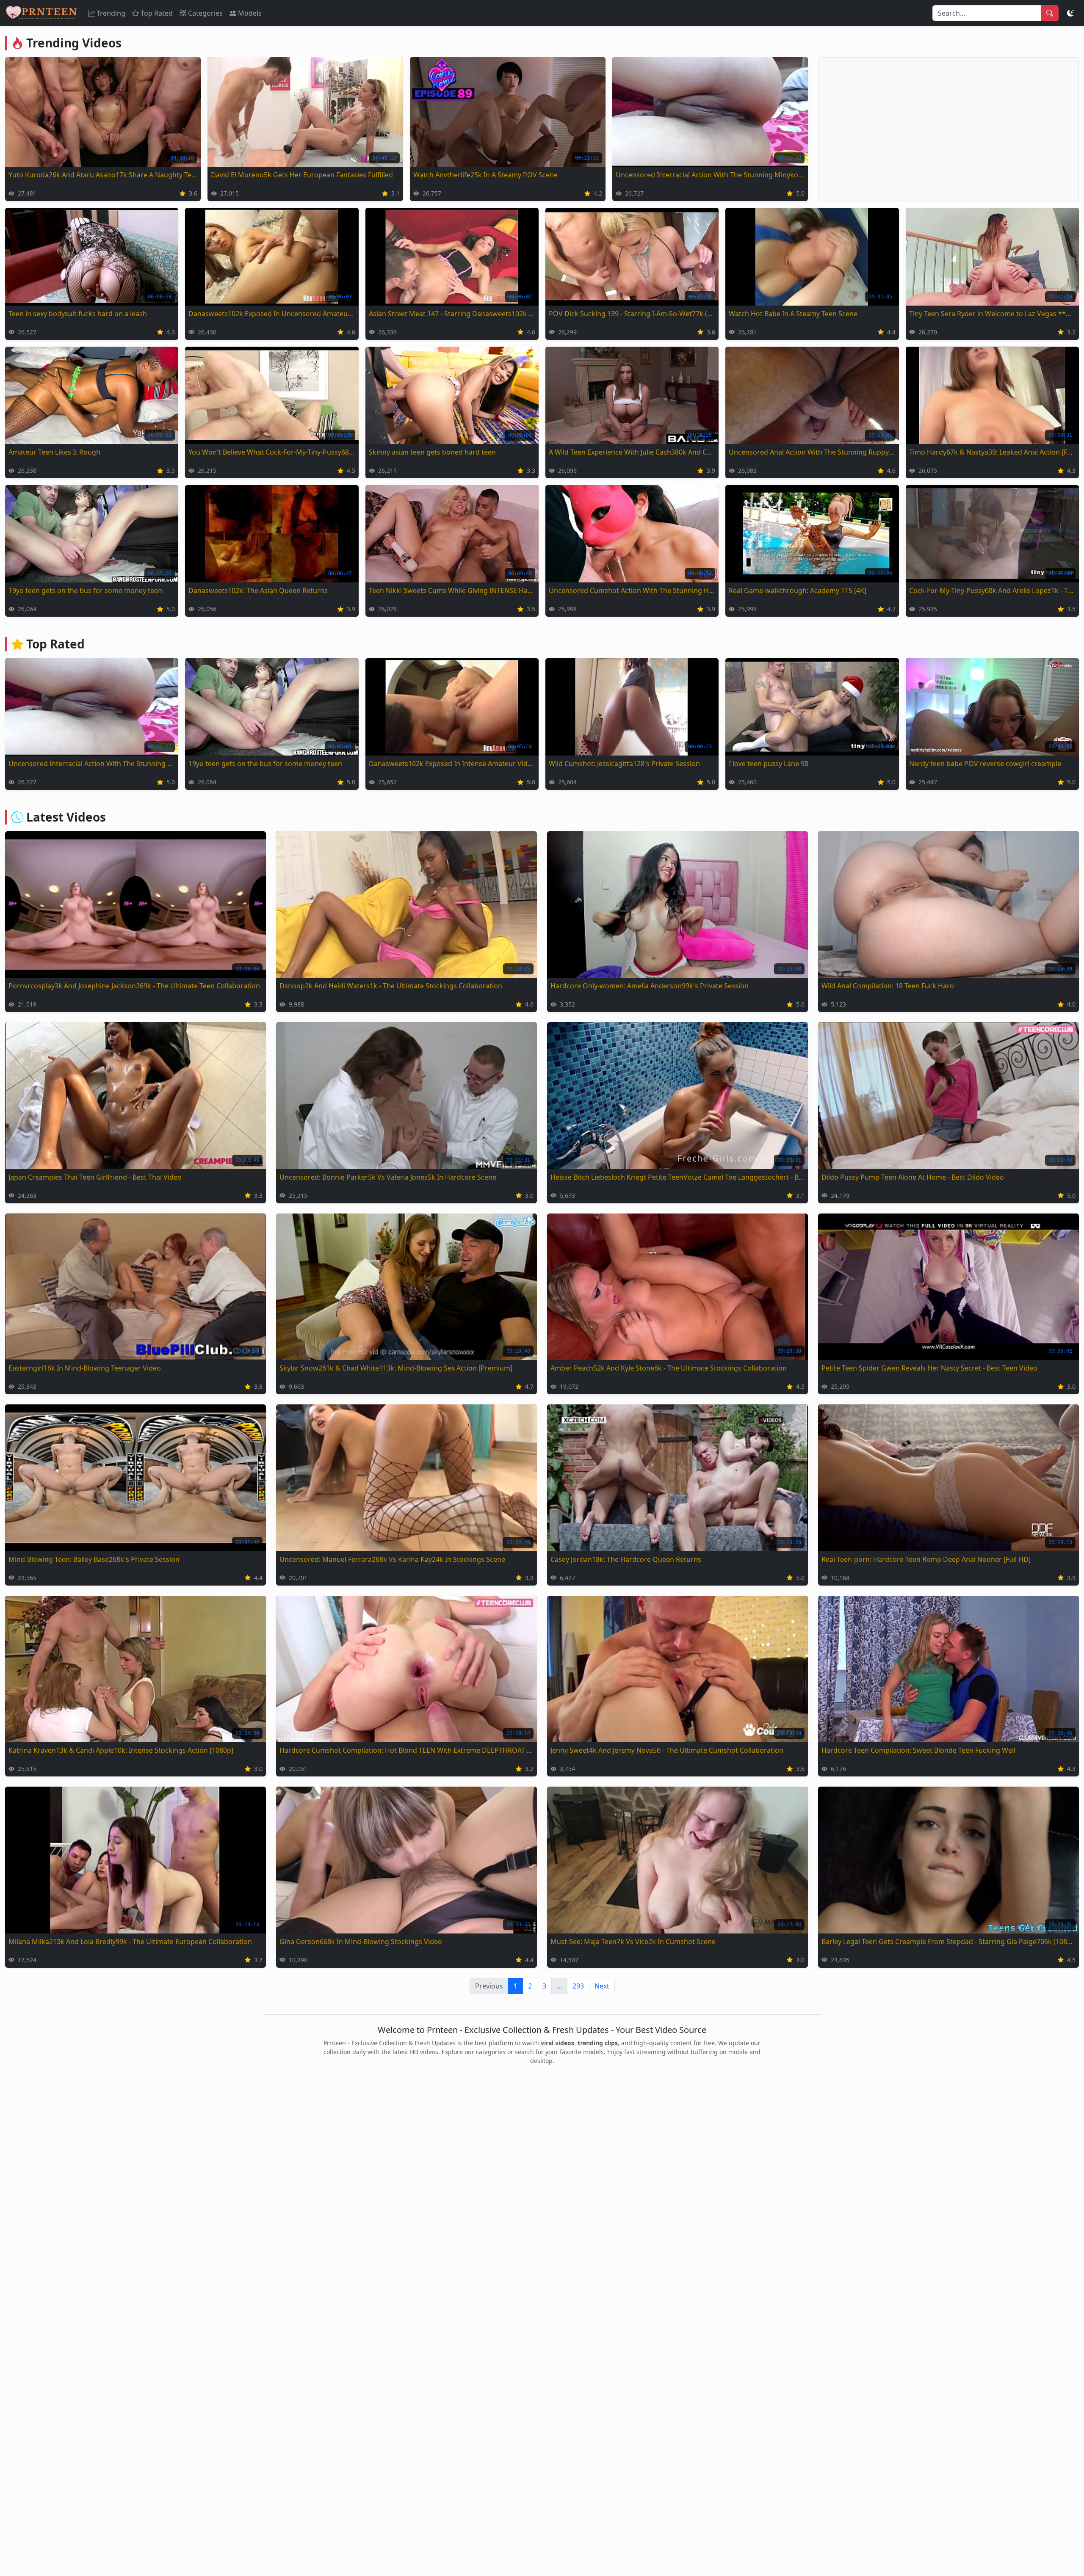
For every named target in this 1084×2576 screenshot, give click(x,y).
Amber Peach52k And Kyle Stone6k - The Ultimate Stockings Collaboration (669, 1368)
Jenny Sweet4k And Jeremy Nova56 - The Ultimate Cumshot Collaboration (667, 1750)
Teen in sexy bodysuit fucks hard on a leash (78, 314)
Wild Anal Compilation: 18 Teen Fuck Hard (888, 986)
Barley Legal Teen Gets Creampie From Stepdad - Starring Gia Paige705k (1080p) (948, 1942)
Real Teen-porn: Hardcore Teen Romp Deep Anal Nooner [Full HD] (926, 1559)
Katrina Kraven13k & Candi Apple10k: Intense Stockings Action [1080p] (121, 1750)
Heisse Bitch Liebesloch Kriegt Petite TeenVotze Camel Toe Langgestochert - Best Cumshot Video (677, 1177)
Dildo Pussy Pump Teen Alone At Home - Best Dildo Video (913, 1177)
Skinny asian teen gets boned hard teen (432, 452)
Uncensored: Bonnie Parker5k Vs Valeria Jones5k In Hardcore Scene (388, 1177)
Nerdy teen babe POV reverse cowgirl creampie (985, 764)
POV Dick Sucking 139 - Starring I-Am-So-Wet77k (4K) (632, 314)
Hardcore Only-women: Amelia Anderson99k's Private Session (650, 986)
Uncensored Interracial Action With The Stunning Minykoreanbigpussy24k (710, 175)
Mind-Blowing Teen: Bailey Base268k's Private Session (94, 1559)
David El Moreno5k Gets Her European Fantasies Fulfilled (302, 175)
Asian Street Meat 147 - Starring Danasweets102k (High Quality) (452, 314)
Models (250, 13)
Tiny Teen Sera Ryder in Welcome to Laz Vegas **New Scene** (992, 314)
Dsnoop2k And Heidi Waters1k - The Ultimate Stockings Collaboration (391, 986)
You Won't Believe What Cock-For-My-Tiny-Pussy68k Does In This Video (272, 452)
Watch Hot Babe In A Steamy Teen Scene (793, 314)
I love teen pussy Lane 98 (769, 764)
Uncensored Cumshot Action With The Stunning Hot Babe (632, 590)
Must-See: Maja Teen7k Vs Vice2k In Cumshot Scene (633, 1942)
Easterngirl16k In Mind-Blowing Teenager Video (85, 1368)
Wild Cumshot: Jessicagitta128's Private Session (624, 764)
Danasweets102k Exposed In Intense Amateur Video (452, 764)
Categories (205, 13)
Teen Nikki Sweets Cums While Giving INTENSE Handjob (452, 590)
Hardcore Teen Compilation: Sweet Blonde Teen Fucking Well (918, 1750)
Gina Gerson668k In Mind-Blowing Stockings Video (361, 1942)
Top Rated (157, 13)
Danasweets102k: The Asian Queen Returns (258, 590)
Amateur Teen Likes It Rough (54, 452)
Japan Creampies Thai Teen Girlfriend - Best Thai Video (95, 1177)
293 (578, 1986)
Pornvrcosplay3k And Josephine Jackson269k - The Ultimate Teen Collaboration (134, 986)
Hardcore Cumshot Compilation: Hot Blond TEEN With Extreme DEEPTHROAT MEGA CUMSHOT (406, 1750)
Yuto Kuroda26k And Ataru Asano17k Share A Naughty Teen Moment (103, 175)
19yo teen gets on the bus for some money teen (85, 590)
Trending (111, 13)
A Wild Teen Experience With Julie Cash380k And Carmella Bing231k (632, 452)
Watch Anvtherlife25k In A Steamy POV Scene (485, 175)
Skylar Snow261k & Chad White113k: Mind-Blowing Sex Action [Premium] (396, 1368)
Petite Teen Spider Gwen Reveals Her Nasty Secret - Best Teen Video (929, 1368)
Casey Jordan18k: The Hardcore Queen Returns (626, 1559)
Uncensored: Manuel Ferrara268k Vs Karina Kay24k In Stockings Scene (392, 1559)
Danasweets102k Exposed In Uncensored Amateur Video (272, 314)
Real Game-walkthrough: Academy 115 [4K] (798, 590)
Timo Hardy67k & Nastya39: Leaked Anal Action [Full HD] (992, 452)
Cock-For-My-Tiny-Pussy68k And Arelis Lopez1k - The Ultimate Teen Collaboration (992, 590)
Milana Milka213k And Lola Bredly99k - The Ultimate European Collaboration (130, 1942)
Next (602, 1986)
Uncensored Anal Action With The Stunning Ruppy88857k (812, 452)
